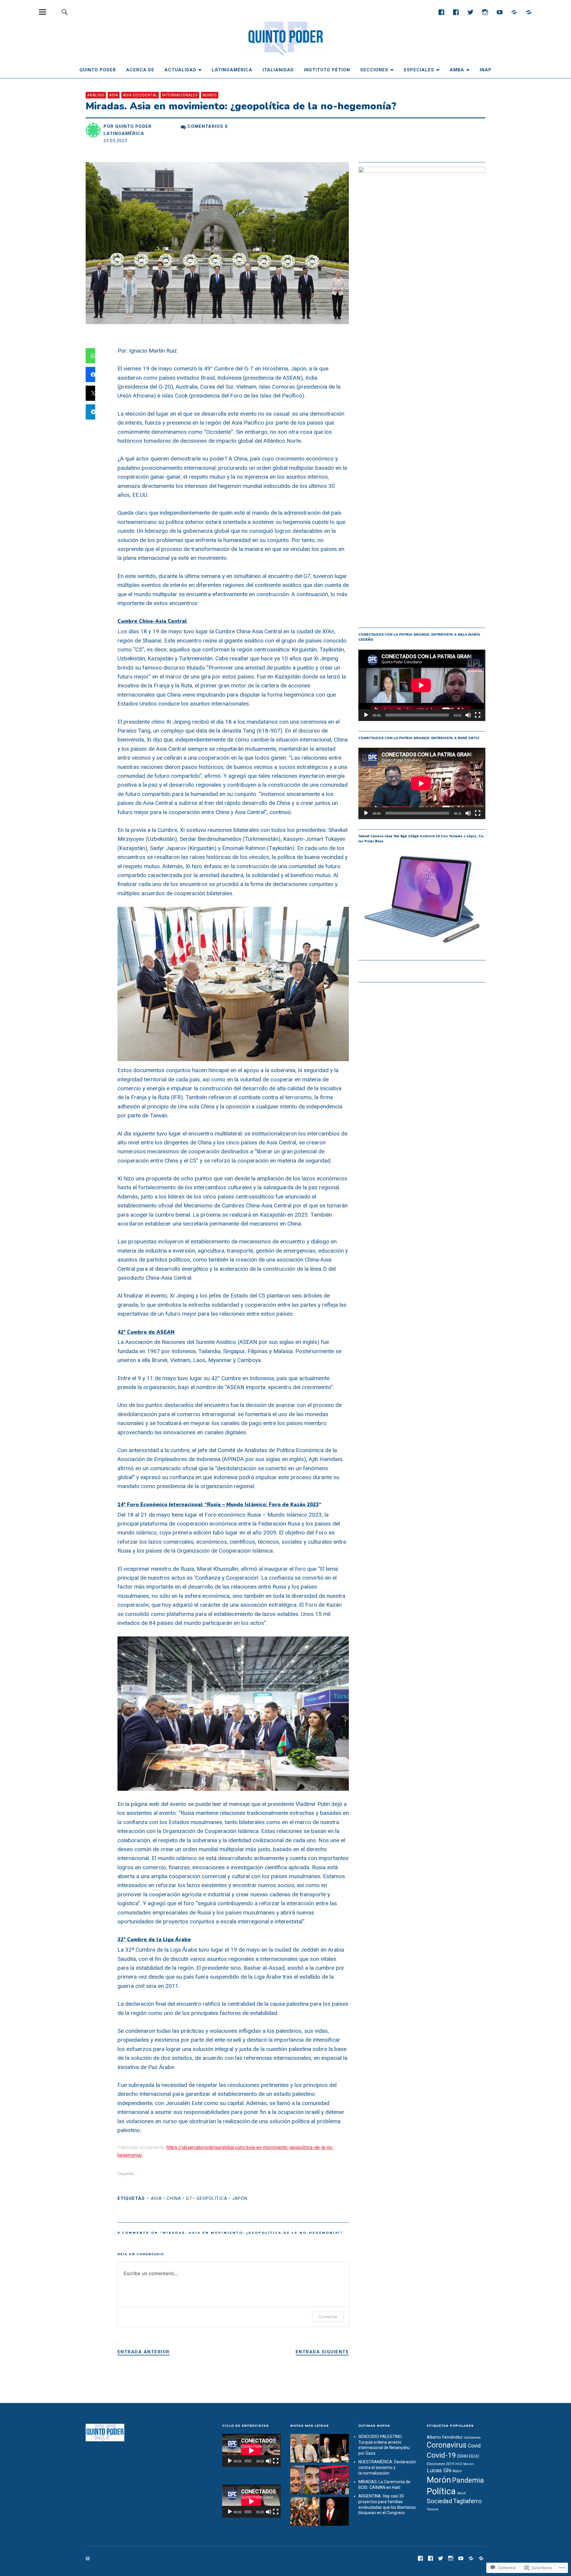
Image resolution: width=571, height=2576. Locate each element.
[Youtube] (499, 12)
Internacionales (180, 95)
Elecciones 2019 (440, 2464)
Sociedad (439, 2501)
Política (441, 2491)
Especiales (419, 70)
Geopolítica (212, 2198)
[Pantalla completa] (478, 715)
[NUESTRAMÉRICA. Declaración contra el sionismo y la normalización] (335, 2481)
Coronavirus (447, 2445)
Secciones (374, 70)
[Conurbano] (456, 12)
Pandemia (468, 2480)
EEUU (474, 2456)
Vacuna (433, 2509)
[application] (422, 685)
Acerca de (140, 70)
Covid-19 (441, 2455)
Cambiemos (472, 2438)
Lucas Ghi (439, 2470)
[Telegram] (514, 12)
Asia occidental (140, 95)
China (174, 2198)
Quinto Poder (98, 70)
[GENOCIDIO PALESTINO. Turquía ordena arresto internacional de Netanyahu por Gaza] (335, 2512)
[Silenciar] (468, 715)
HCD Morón (465, 2464)
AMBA (457, 70)
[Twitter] (470, 12)
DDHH (462, 2456)
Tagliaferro (468, 2501)
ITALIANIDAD (278, 70)
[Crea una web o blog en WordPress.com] (88, 2559)
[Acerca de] (529, 12)
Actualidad (180, 70)
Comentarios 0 (208, 126)
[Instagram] (485, 12)
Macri (457, 2471)
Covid (474, 2446)
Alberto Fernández (445, 2437)
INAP (486, 70)
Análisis (96, 95)
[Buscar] (65, 12)
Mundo (210, 95)
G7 (189, 2198)
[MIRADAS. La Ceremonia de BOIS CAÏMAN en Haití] (305, 2512)
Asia (114, 95)
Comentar (328, 2317)
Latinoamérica (232, 70)
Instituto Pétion (327, 70)
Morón (439, 2480)
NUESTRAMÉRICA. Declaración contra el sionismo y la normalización (387, 2467)
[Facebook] (441, 12)
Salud (461, 2493)
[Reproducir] (366, 715)
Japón (240, 2198)
